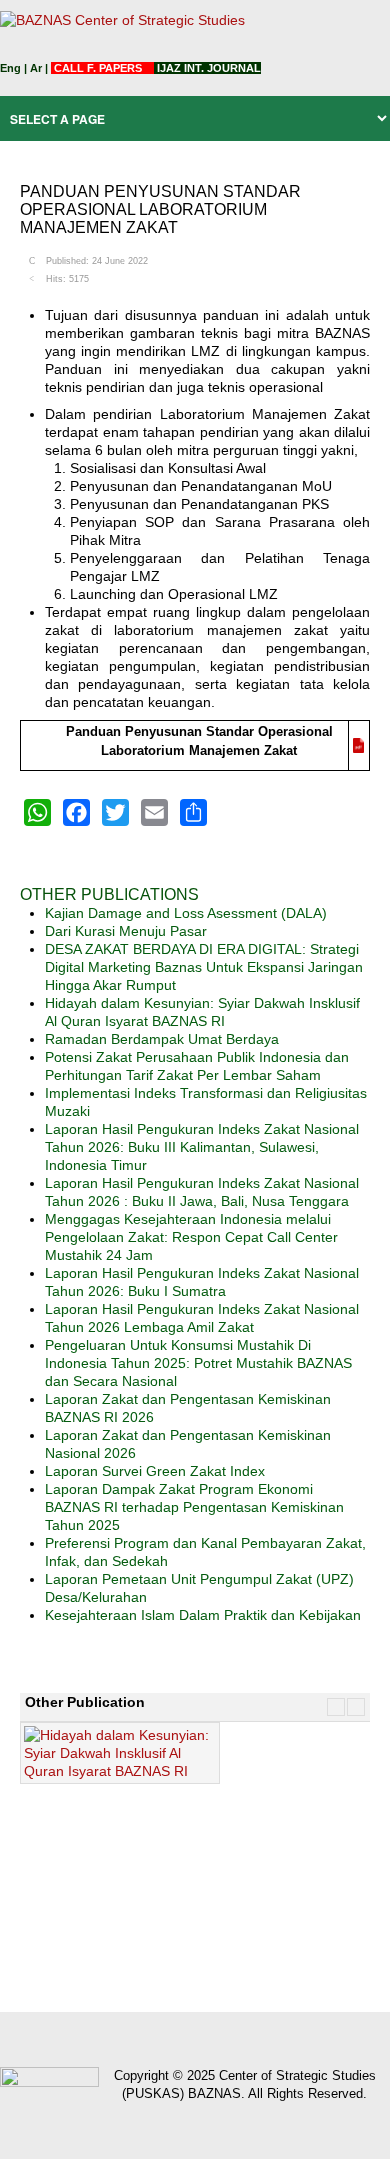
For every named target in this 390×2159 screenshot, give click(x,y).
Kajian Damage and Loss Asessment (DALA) (186, 913)
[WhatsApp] (37, 812)
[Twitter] (115, 812)
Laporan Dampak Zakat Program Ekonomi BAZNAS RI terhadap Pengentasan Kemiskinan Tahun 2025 (194, 1507)
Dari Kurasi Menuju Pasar (126, 931)
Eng (10, 68)
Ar (36, 68)
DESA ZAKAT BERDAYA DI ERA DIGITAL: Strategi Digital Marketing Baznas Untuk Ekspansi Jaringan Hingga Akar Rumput (204, 967)
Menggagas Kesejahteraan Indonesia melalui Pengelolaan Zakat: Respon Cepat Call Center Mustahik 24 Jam (191, 1237)
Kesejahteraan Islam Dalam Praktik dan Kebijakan (203, 1615)
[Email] (154, 812)
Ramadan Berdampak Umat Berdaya (162, 1039)
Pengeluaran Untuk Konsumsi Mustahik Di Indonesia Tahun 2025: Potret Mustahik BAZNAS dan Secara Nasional (198, 1363)
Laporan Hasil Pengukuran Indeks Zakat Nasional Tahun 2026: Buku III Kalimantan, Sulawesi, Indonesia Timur (202, 1147)
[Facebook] (76, 812)
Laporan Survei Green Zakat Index (155, 1471)
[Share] (193, 812)
